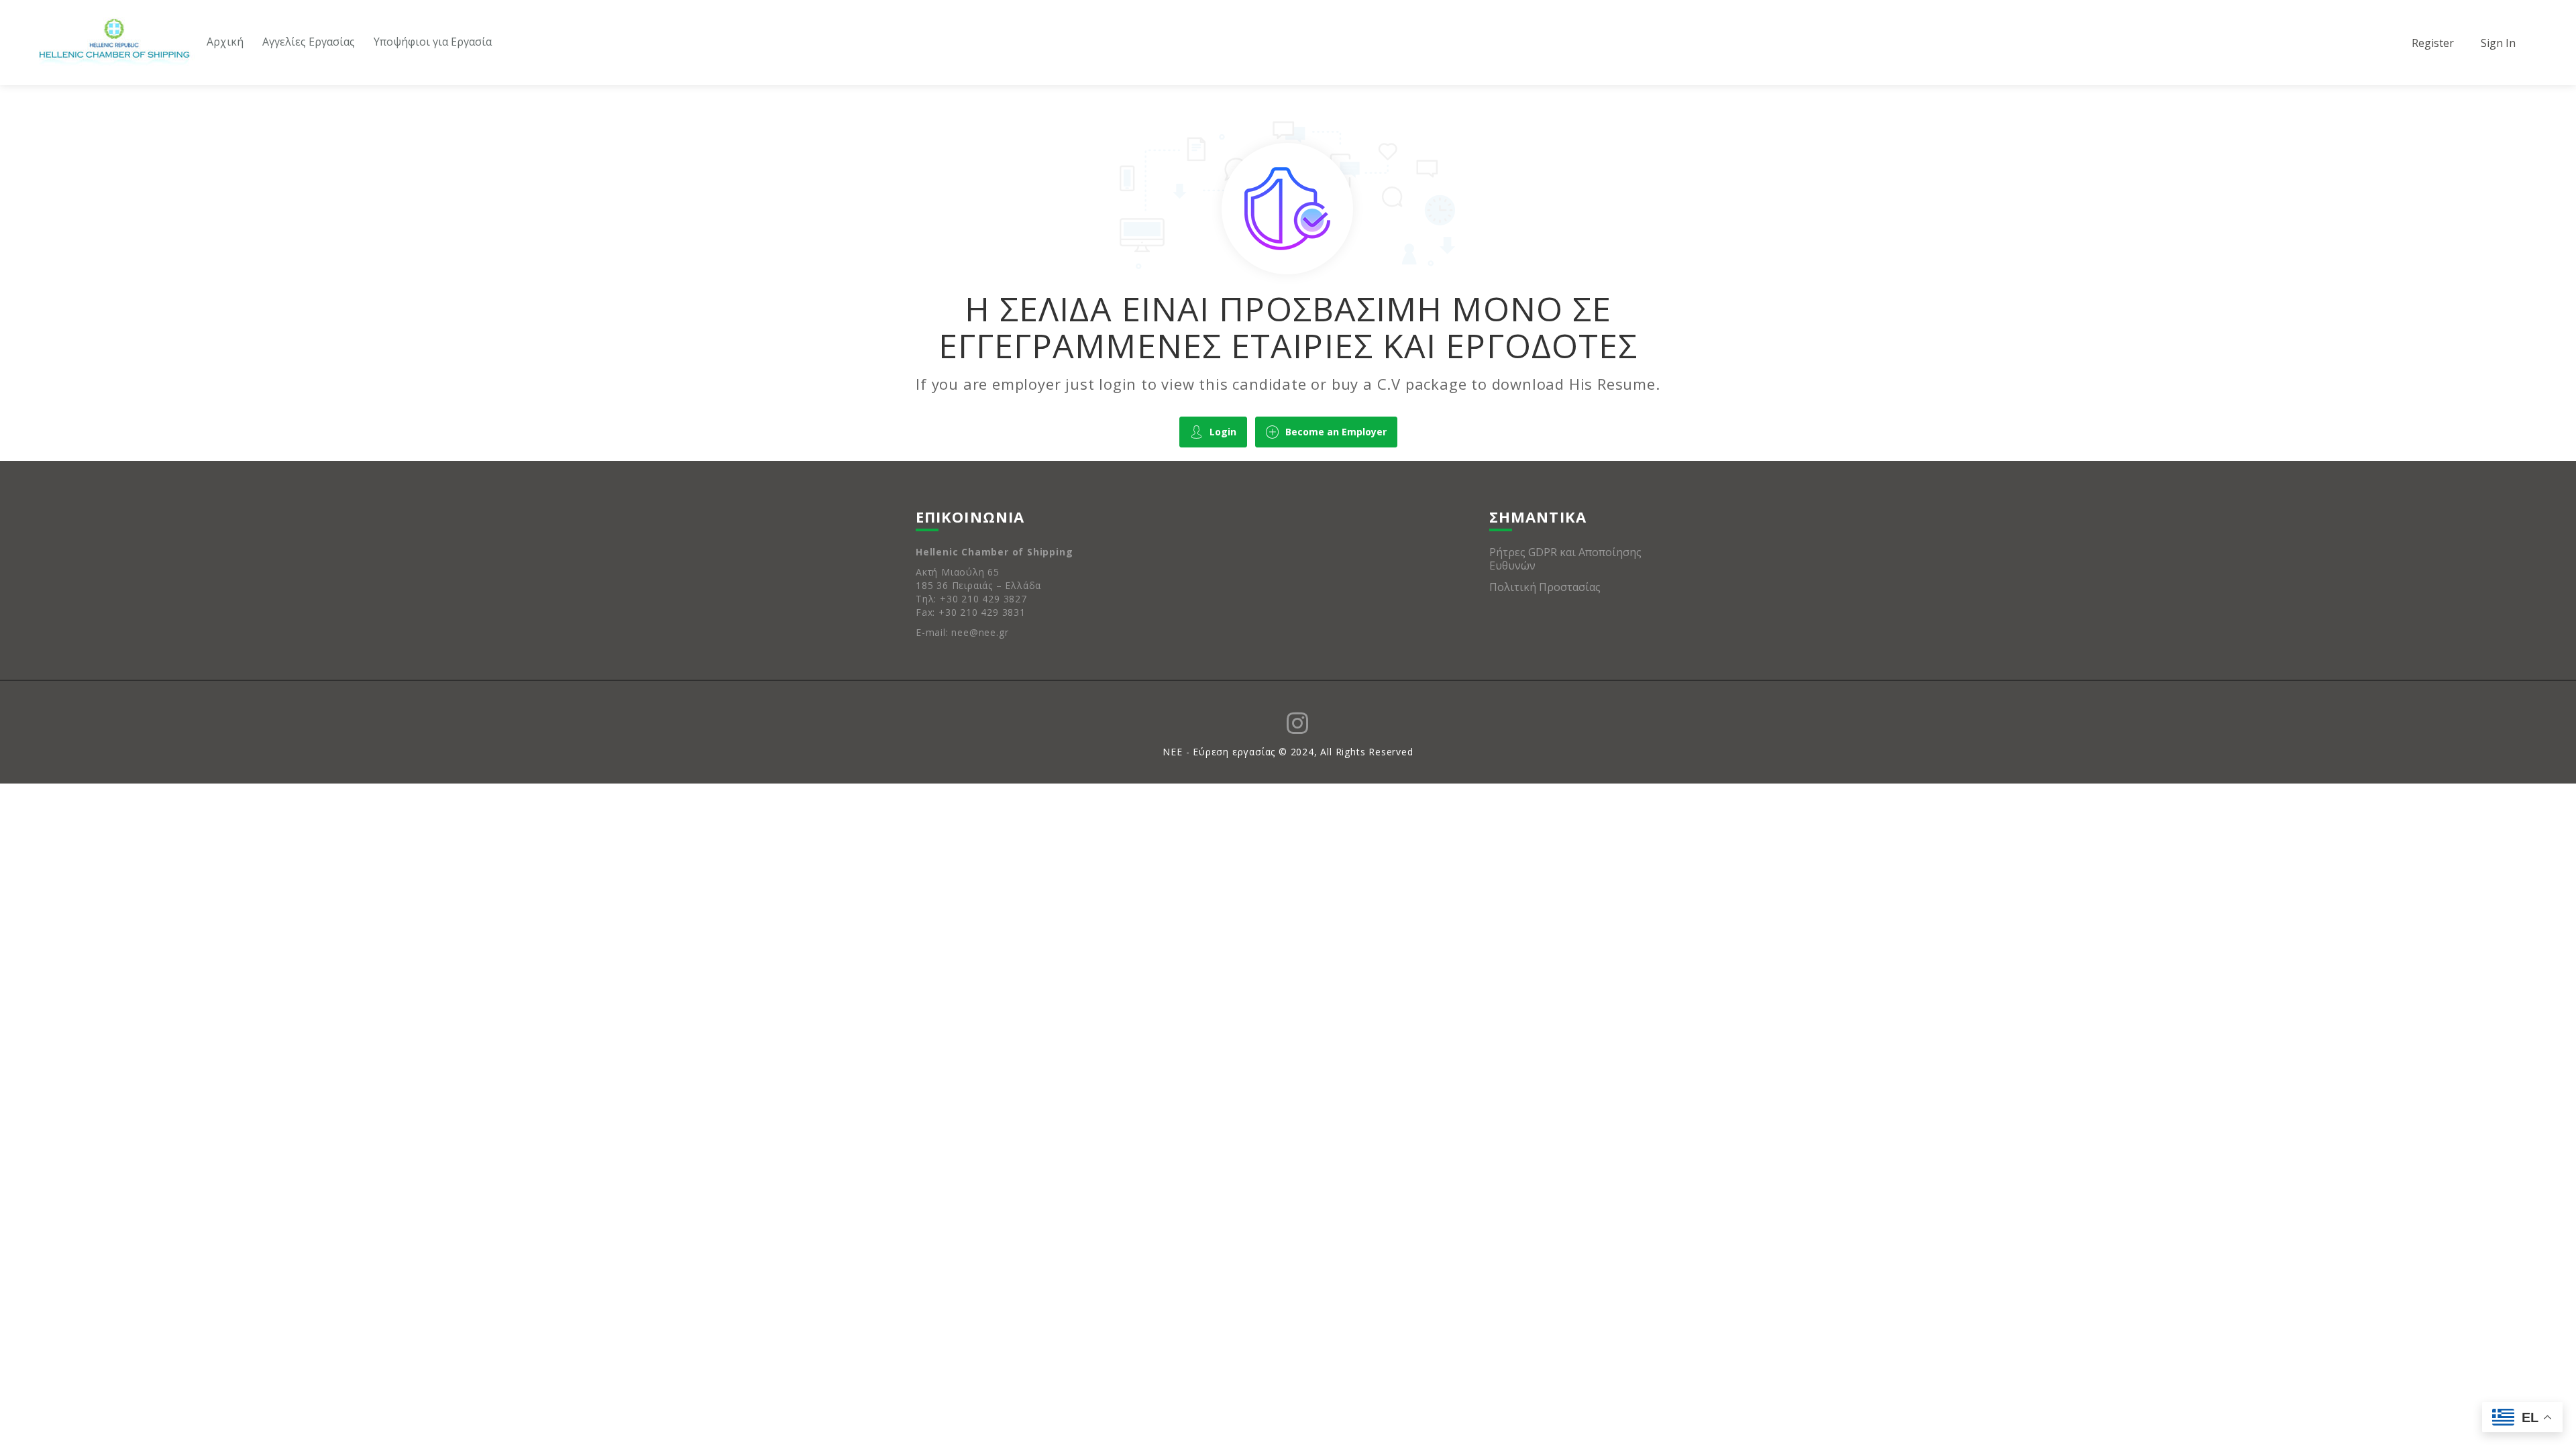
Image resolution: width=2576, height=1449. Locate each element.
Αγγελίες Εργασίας (309, 42)
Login (1223, 432)
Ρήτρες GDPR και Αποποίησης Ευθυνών (1565, 559)
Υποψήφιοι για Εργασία (433, 42)
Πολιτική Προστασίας (1545, 587)
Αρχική (225, 42)
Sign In (2498, 43)
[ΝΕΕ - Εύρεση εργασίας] (114, 44)
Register (2433, 43)
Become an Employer (1336, 432)
